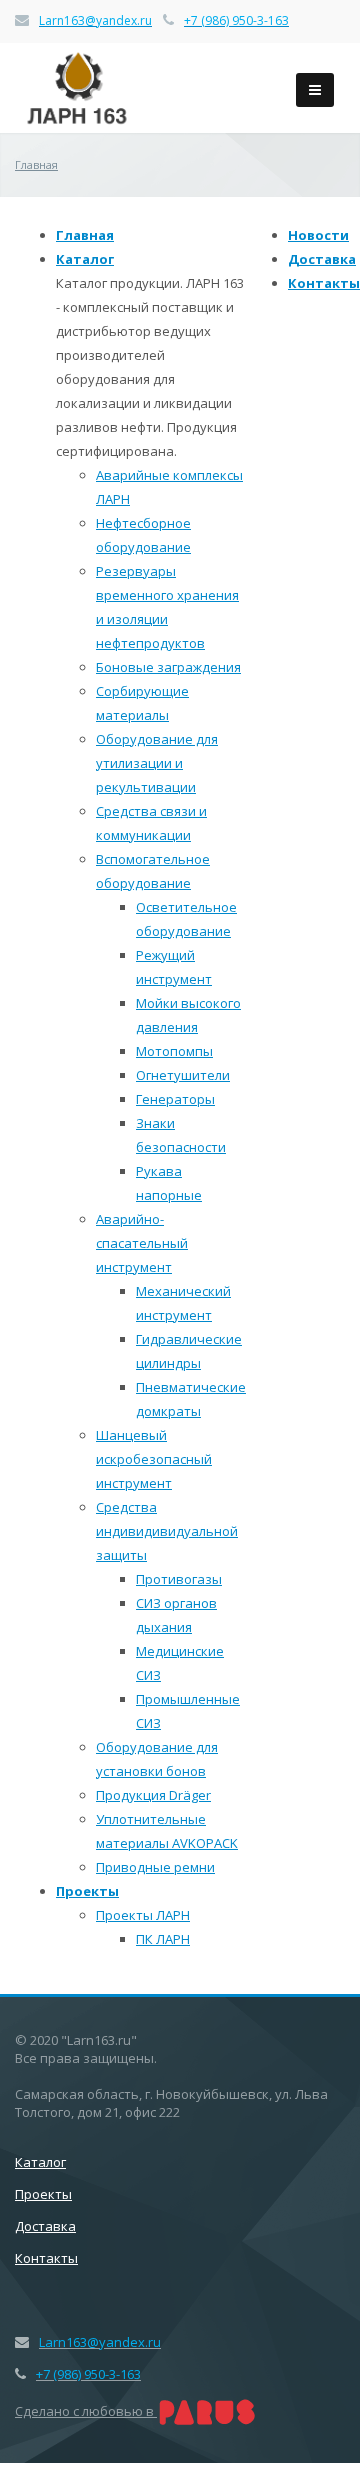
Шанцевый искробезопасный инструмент (154, 1459)
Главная (85, 235)
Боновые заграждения (168, 667)
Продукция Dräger (153, 1795)
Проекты (87, 1891)
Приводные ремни (155, 1867)
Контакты (324, 283)
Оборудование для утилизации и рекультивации (157, 763)
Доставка (322, 259)
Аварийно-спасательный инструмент (142, 1243)
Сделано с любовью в (86, 2411)
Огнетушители (183, 1075)
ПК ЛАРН (163, 1939)
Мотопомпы (174, 1051)
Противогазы (179, 1579)
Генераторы (175, 1099)
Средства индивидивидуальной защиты (167, 1531)
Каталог (85, 259)
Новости (318, 235)
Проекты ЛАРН (143, 1915)
